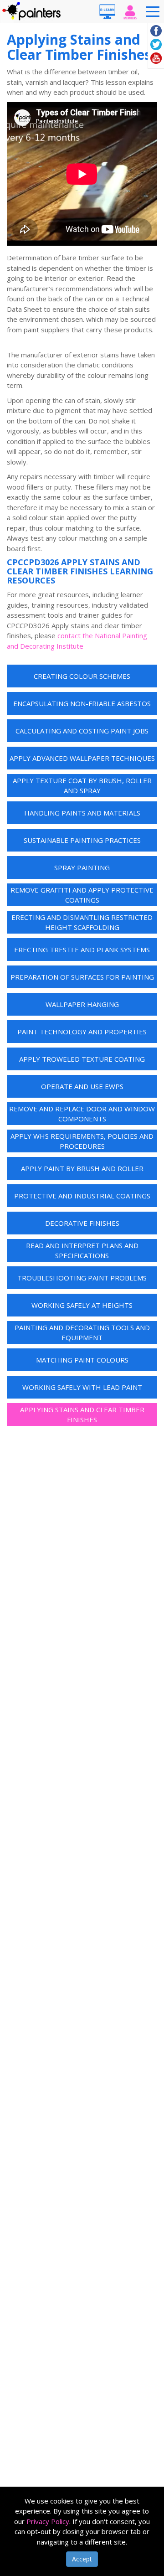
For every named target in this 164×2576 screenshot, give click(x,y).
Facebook (156, 31)
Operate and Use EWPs (82, 1086)
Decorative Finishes (82, 1223)
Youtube (156, 58)
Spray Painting (82, 867)
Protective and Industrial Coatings (82, 1196)
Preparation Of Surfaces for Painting (82, 977)
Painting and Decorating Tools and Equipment (82, 1333)
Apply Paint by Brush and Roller (82, 1168)
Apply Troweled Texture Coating (82, 1059)
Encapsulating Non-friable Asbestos (82, 703)
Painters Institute (32, 11)
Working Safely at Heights (82, 1305)
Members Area (130, 11)
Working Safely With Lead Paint (82, 1387)
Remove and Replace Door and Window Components (82, 1114)
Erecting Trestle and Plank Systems (82, 950)
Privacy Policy (48, 2521)
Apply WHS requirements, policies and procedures (82, 1141)
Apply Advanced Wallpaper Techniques (82, 758)
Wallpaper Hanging (82, 1004)
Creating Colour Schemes (82, 676)
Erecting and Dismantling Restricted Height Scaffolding (82, 922)
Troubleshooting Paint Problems (82, 1278)
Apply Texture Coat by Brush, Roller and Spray (82, 786)
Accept (82, 2559)
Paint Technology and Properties (82, 1032)
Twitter (156, 44)
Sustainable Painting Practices (82, 840)
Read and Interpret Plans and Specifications (82, 1251)
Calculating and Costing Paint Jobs (82, 731)
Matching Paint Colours (82, 1360)
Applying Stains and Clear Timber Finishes (82, 1415)
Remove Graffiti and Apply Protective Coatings (82, 895)
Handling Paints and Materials (82, 813)
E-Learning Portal (107, 11)
